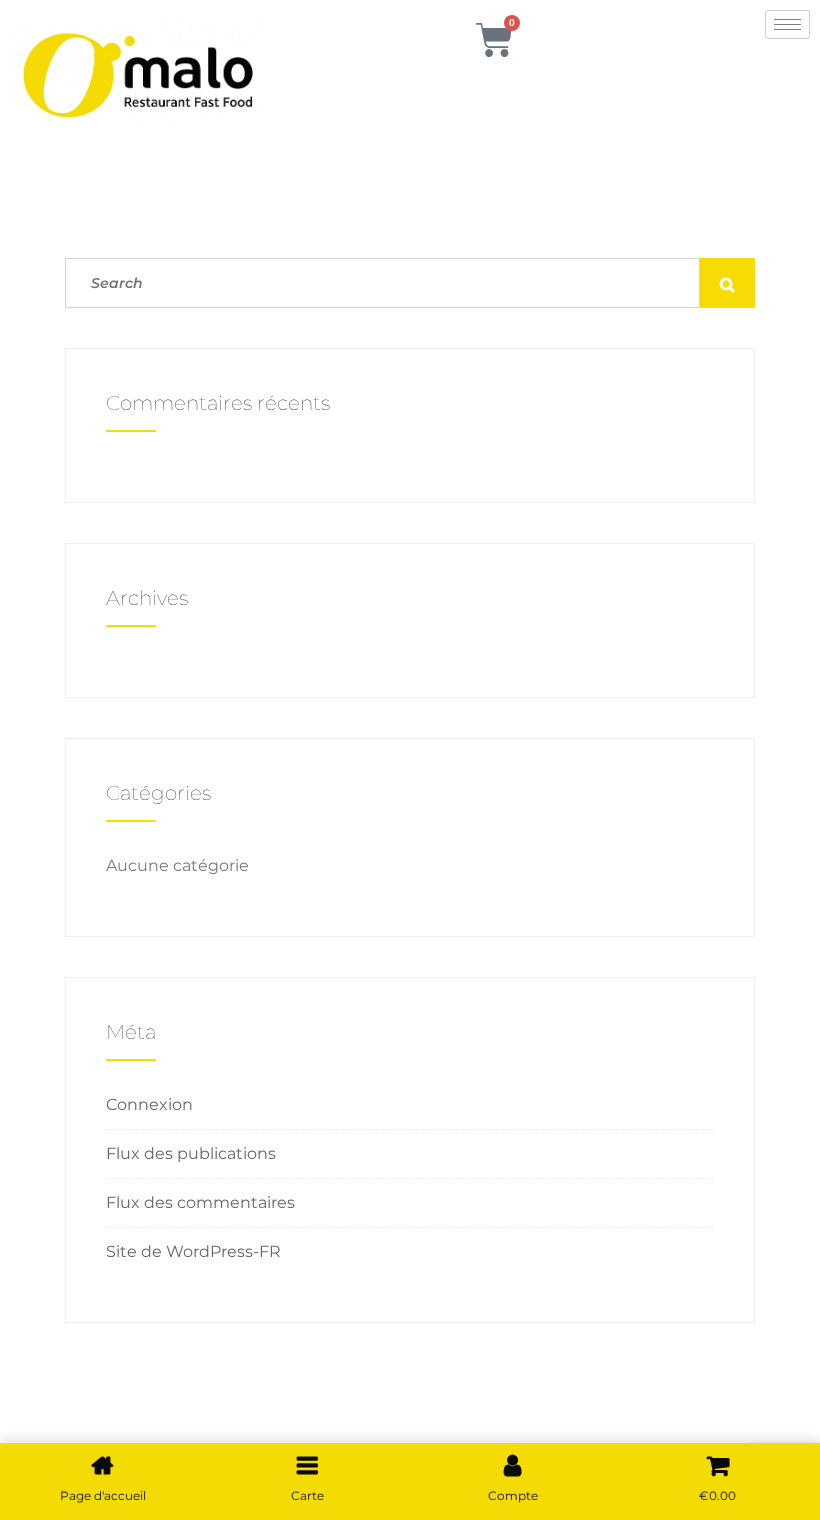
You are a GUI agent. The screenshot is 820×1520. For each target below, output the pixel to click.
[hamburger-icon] (787, 24)
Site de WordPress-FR (193, 1251)
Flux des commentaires (200, 1202)
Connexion (149, 1104)
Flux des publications (191, 1153)
